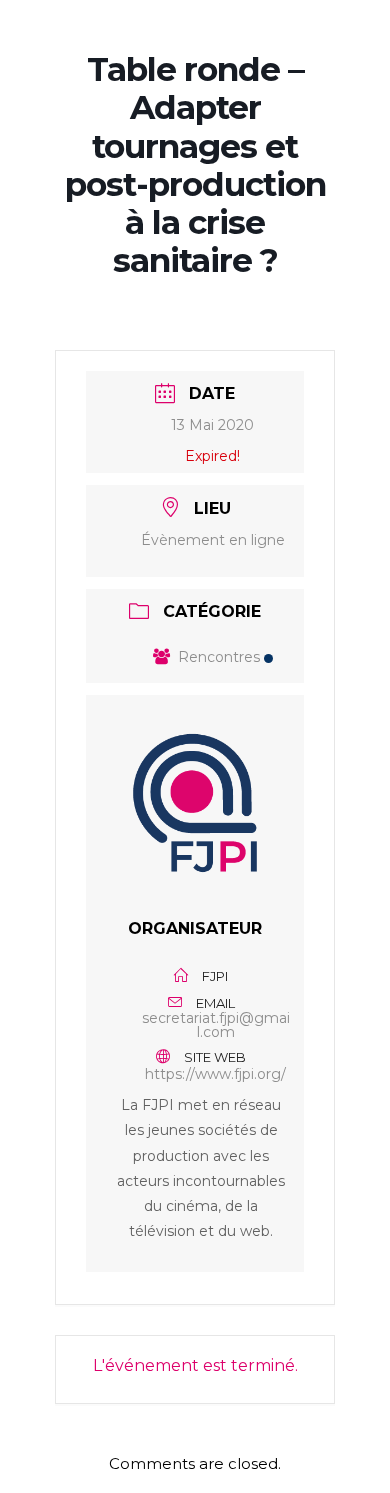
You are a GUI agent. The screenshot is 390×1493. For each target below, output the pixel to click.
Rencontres (219, 657)
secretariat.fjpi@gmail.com (216, 1025)
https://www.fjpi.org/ (215, 1074)
